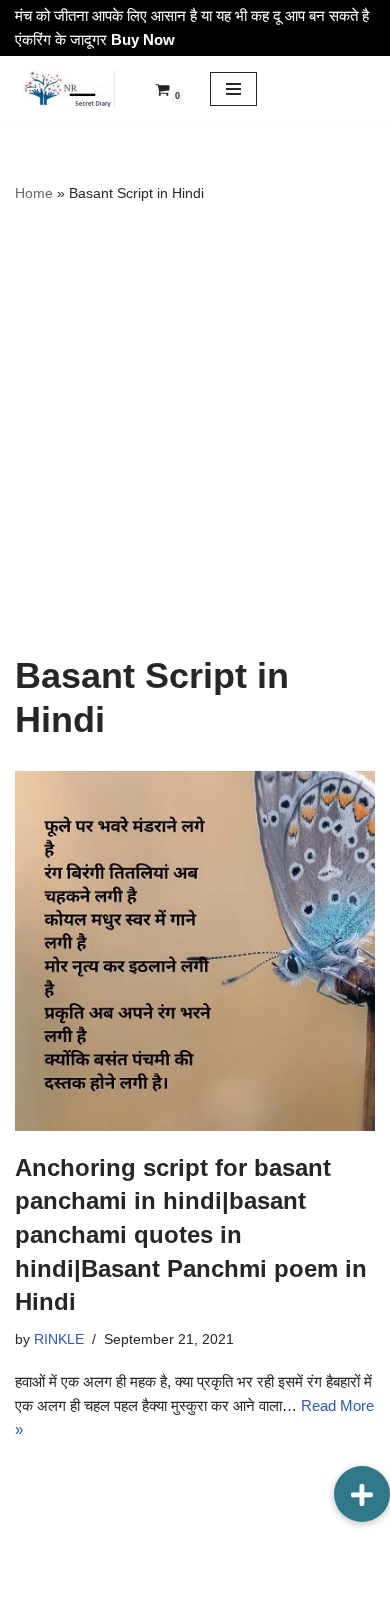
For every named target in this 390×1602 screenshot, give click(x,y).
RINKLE (59, 1339)
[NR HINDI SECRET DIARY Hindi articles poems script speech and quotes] (65, 89)
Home (34, 193)
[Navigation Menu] (233, 89)
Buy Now (143, 39)
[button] (362, 1494)
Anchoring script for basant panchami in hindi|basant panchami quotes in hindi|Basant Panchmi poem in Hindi (191, 1234)
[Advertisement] (195, 429)
